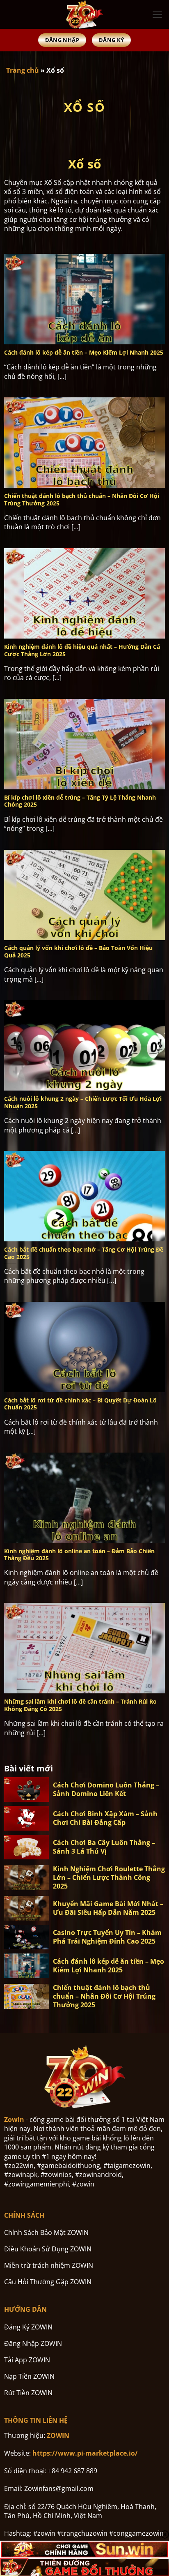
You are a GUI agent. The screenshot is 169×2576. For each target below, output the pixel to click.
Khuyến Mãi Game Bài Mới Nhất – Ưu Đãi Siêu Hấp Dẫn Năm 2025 (108, 1908)
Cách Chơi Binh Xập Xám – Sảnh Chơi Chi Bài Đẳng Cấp (105, 1818)
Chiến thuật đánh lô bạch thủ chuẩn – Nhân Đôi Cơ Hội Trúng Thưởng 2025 (104, 1996)
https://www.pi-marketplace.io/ (85, 2453)
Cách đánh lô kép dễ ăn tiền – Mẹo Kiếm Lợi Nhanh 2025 (108, 1966)
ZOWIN (58, 2435)
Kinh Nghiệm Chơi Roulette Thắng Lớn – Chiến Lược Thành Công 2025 (109, 1877)
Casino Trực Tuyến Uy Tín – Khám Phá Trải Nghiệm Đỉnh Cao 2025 (107, 1937)
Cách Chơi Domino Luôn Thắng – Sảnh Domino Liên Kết (106, 1790)
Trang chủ (23, 70)
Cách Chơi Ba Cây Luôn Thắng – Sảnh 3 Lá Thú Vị (104, 1847)
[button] (157, 15)
